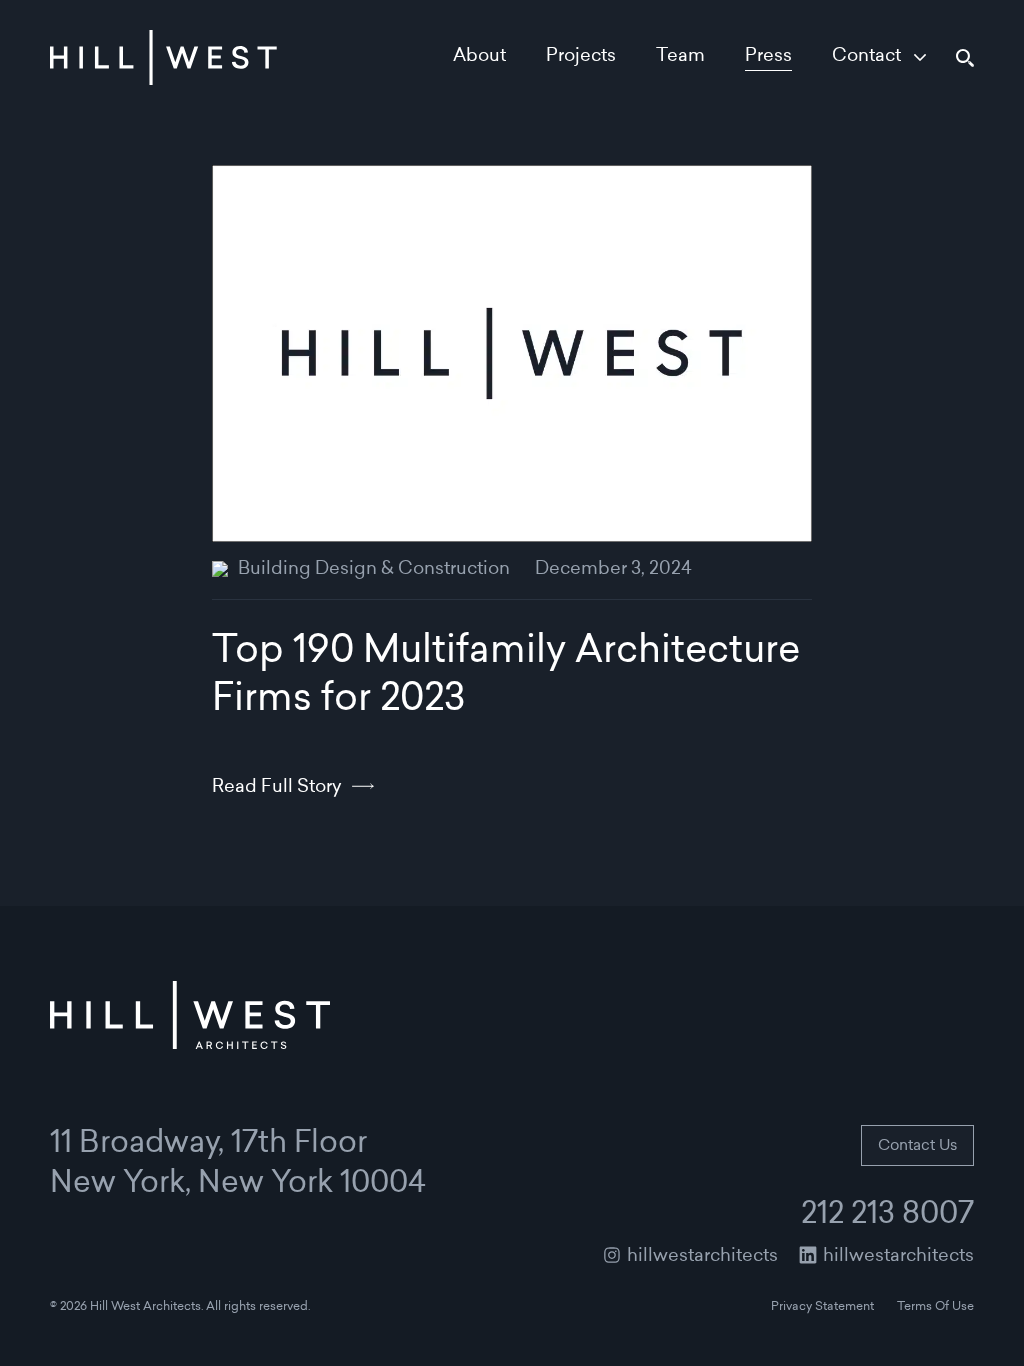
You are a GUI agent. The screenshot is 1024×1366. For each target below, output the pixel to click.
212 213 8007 (887, 1216)
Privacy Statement (822, 1307)
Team (680, 57)
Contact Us (917, 1146)
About (479, 57)
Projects (581, 57)
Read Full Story (277, 788)
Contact (866, 57)
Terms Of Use (935, 1307)
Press (768, 57)
